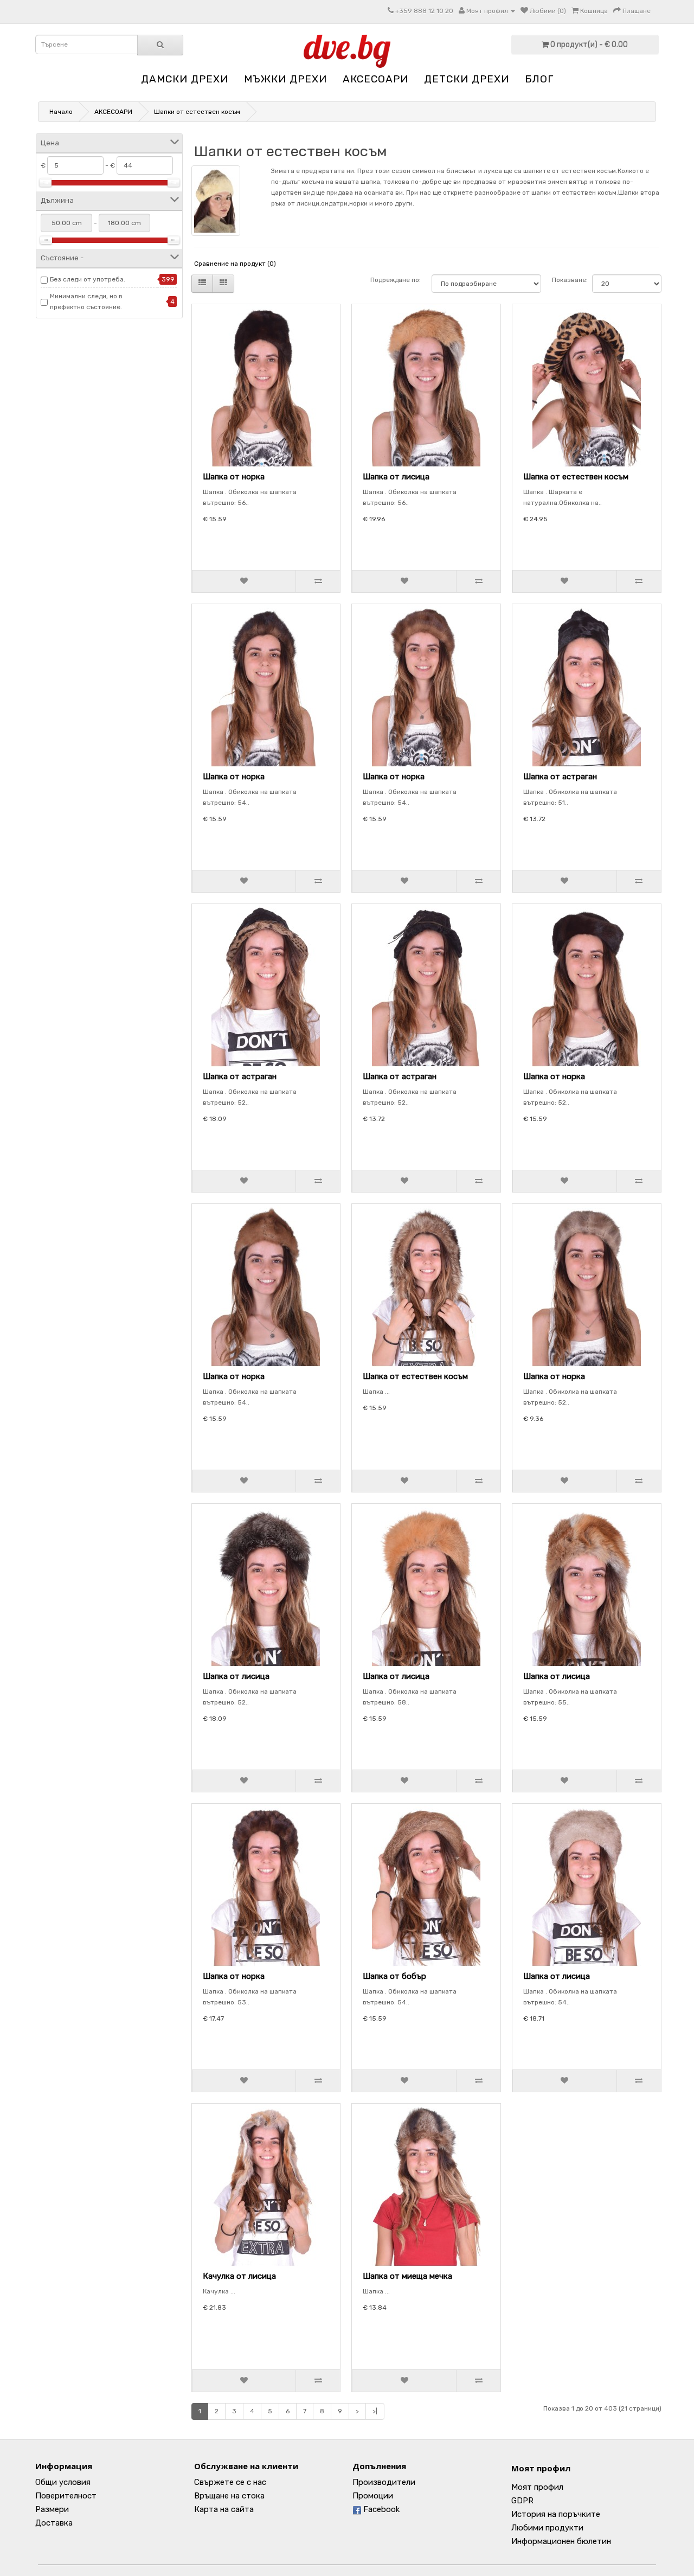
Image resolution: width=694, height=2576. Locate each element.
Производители (384, 2482)
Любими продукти (547, 2528)
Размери (52, 2509)
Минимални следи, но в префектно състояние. (86, 302)
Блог (539, 79)
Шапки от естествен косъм (197, 112)
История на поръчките (556, 2514)
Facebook (380, 2509)
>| (375, 2411)
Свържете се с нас (230, 2482)
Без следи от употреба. (88, 279)
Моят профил (541, 2468)
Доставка (54, 2523)
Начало (61, 112)
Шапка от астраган (560, 777)
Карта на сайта (224, 2509)
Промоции (373, 2496)
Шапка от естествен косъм (576, 477)
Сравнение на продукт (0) (235, 264)
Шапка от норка (234, 477)
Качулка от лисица (239, 2276)
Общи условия (63, 2482)
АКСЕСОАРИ (375, 79)
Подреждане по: (396, 280)
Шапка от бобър (394, 1976)
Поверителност (66, 2496)
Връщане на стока (229, 2496)
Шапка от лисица (396, 477)
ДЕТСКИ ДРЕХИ (467, 79)
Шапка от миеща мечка (407, 2276)
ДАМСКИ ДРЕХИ (185, 79)
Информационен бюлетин (561, 2541)
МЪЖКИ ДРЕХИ (285, 79)
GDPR (522, 2501)
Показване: (567, 280)
